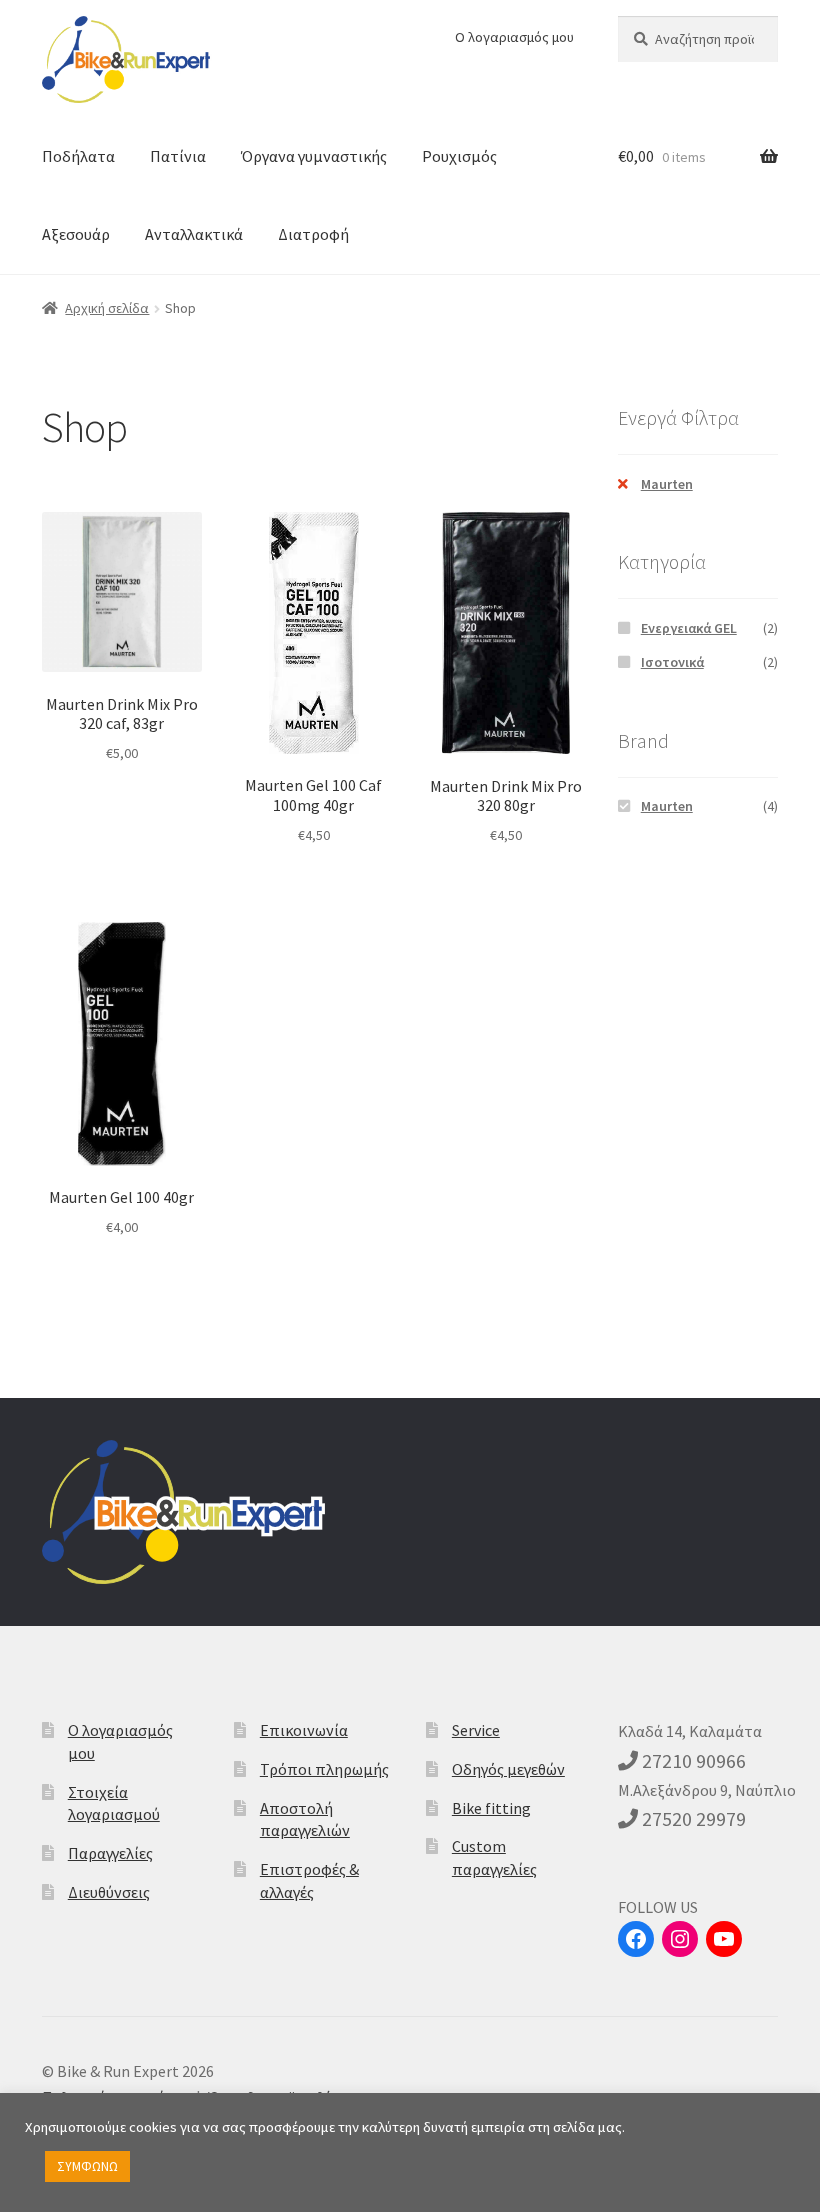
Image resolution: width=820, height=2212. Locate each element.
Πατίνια (178, 156)
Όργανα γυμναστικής (314, 156)
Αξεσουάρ (76, 234)
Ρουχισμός (459, 156)
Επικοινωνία (304, 1730)
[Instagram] (680, 1939)
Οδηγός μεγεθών (508, 1769)
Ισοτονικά (672, 662)
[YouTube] (724, 1939)
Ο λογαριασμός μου (514, 37)
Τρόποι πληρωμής (324, 1769)
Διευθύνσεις (109, 1892)
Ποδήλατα (78, 156)
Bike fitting (491, 1808)
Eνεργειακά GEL (689, 628)
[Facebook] (636, 1939)
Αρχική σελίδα (107, 308)
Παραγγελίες (110, 1853)
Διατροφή (313, 234)
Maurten (667, 484)
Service (476, 1730)
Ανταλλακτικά (194, 234)
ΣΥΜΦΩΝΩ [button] (87, 2166)
